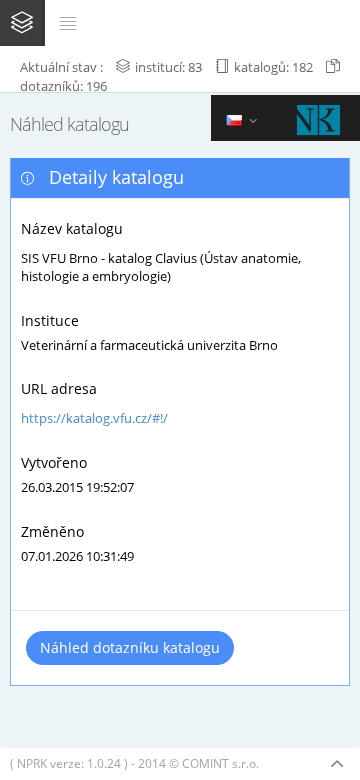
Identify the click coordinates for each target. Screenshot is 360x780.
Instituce (50, 320)
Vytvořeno (54, 462)
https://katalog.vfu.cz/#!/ (94, 418)
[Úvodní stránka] (22, 22)
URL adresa (59, 388)
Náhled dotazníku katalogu (130, 647)
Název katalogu (72, 228)
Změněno (52, 531)
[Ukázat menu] (68, 23)
